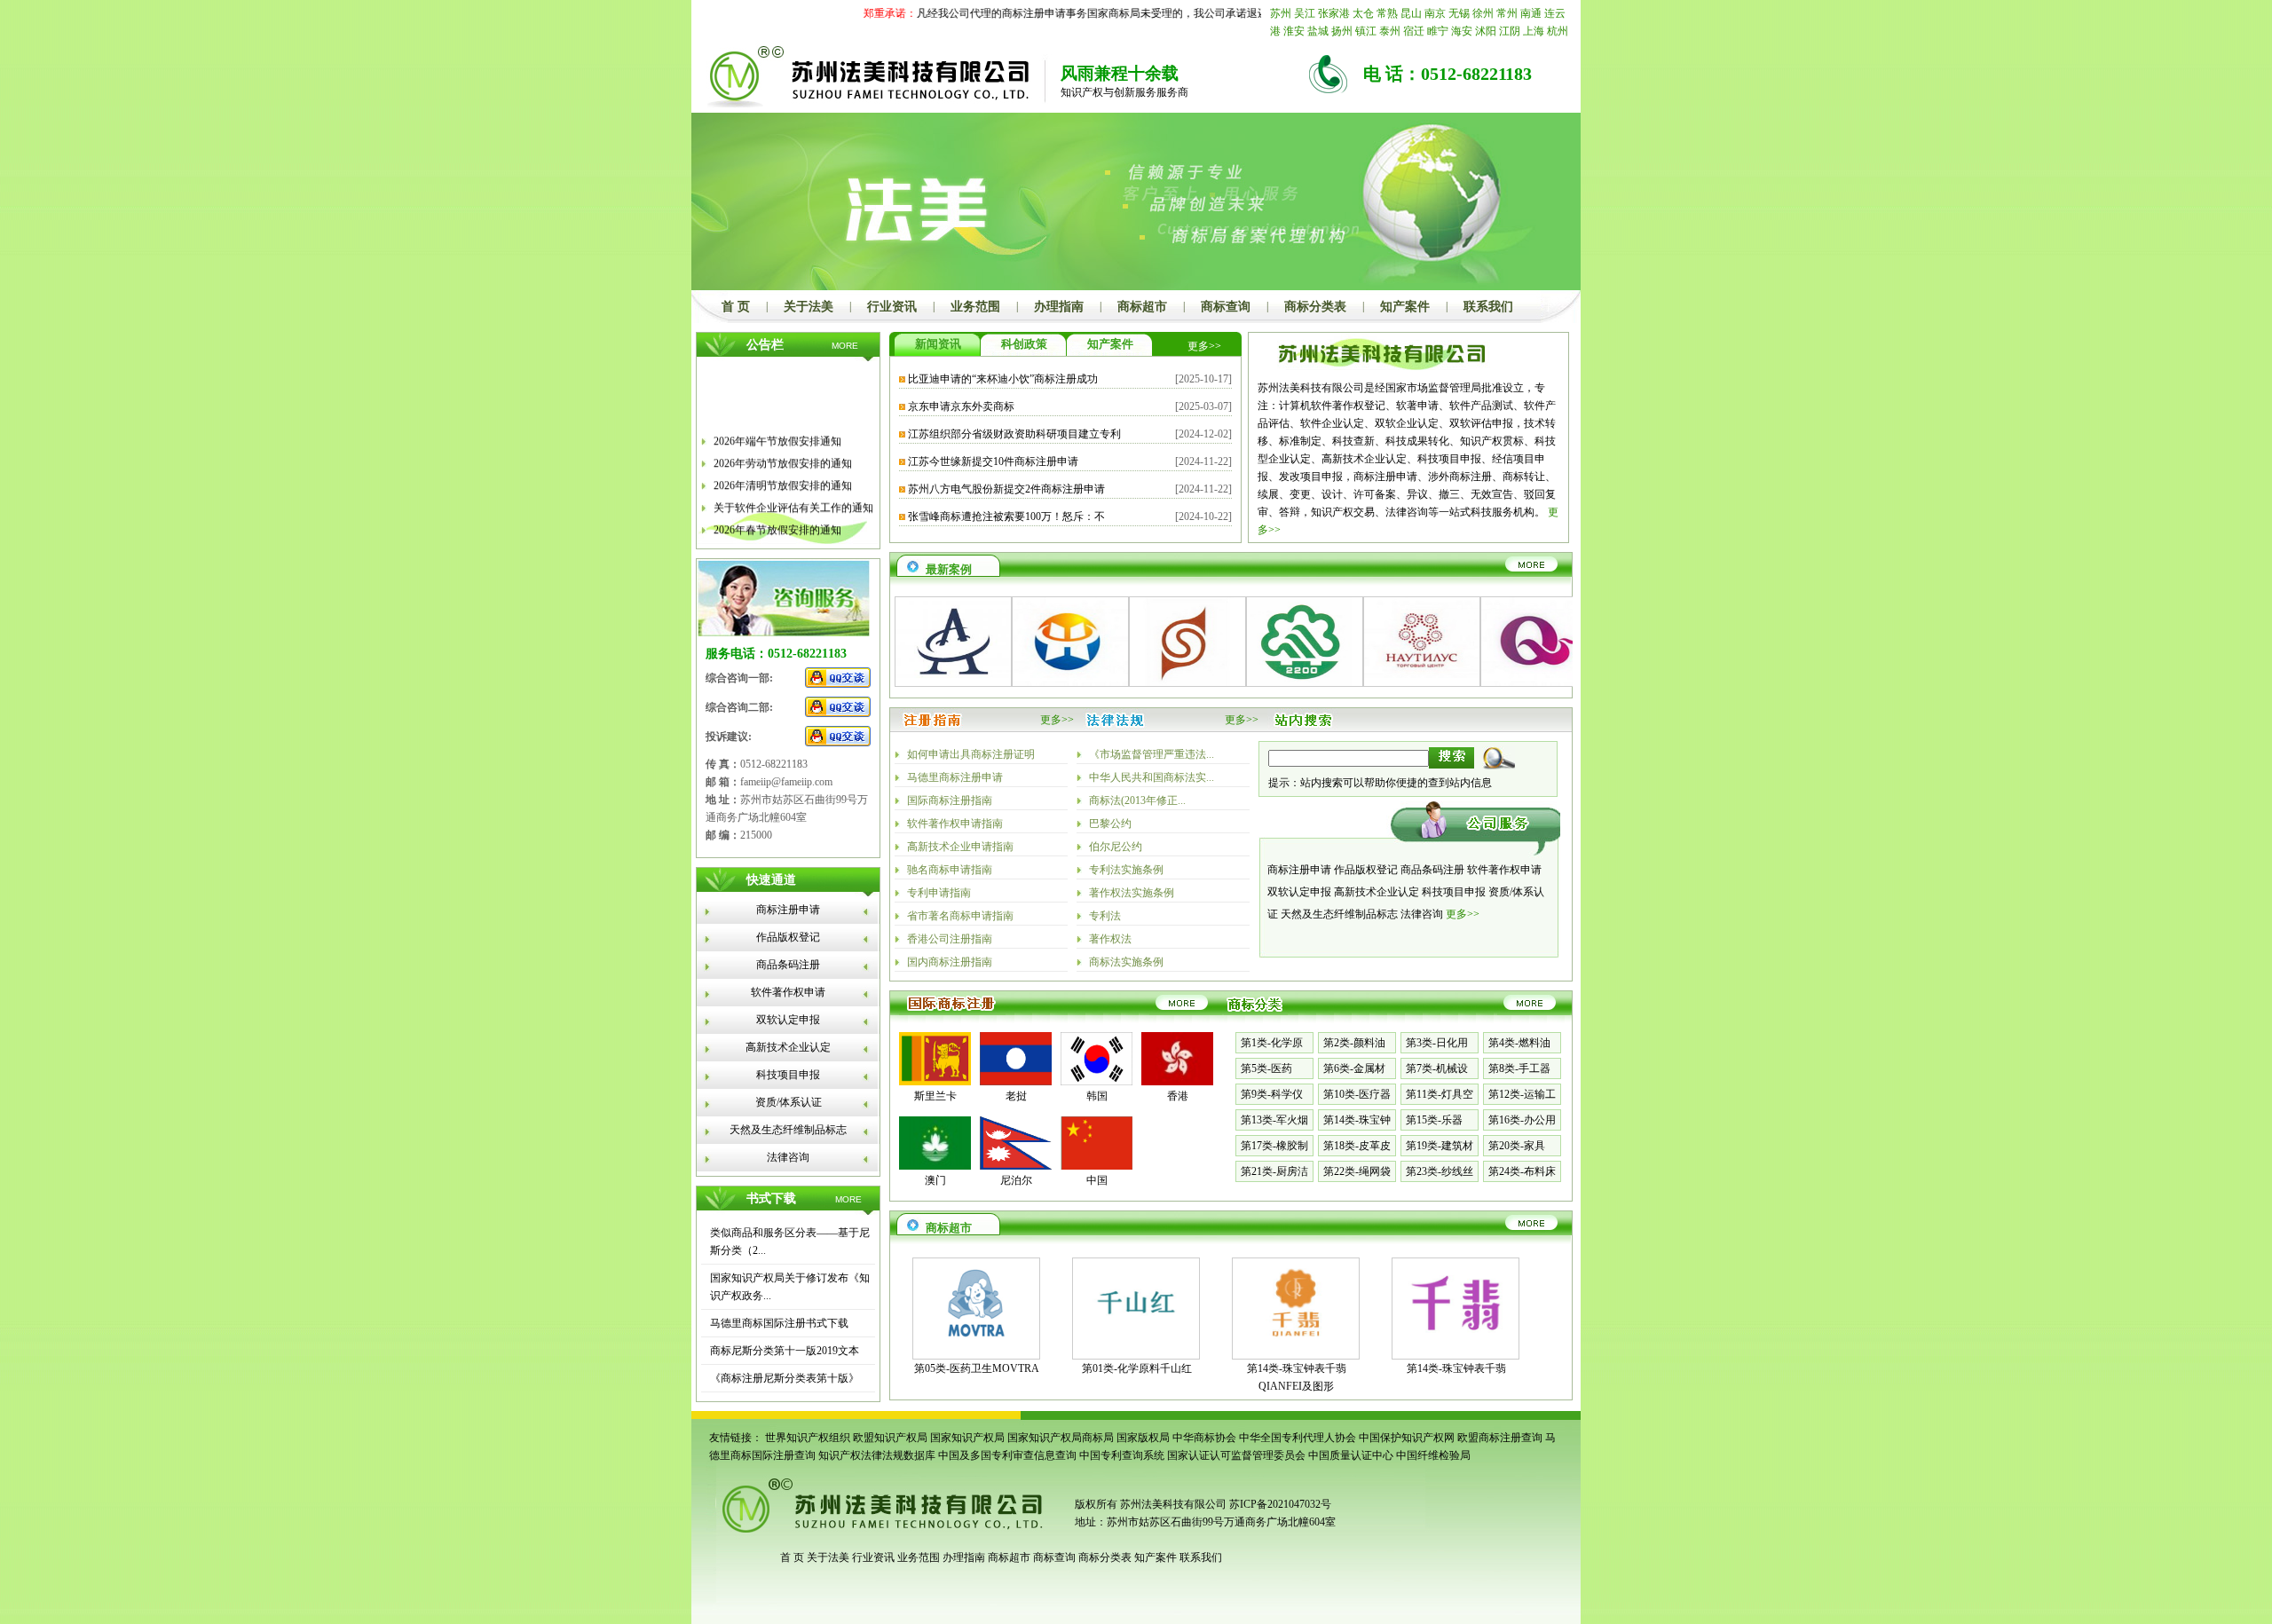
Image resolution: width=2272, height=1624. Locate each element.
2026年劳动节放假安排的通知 (783, 451)
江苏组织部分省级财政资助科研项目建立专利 (1014, 434)
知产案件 (1405, 307)
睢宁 (1438, 31)
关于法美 (809, 307)
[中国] (1097, 1166)
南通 (1531, 13)
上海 (1534, 31)
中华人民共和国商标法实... (1152, 777)
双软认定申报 (788, 1020)
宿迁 (1414, 31)
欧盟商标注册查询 (1500, 1438)
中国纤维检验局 (1433, 1455)
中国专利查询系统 (1122, 1455)
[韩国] (1097, 1082)
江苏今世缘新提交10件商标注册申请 (993, 461)
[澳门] (935, 1166)
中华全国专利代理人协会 (1298, 1438)
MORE (845, 346)
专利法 (1105, 916)
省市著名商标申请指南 (960, 916)
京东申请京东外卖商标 (961, 406)
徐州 (1483, 13)
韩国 (1097, 1096)
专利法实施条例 (1126, 870)
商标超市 (1142, 307)
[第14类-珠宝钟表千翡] (1455, 1344)
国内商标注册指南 (950, 962)
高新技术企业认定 (788, 1047)
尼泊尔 (1016, 1180)
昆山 (1411, 13)
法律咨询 (788, 1157)
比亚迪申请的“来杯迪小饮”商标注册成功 (1003, 379)
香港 (1178, 1096)
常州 (1507, 13)
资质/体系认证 (789, 1102)
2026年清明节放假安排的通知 (783, 473)
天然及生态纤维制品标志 (788, 1130)
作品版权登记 (788, 937)
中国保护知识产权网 (1407, 1438)
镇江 (1366, 31)
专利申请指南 (939, 893)
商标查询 (1226, 307)
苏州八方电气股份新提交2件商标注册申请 (1006, 489)
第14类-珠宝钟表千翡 (1456, 1368)
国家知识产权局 (967, 1438)
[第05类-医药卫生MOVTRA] (976, 1344)
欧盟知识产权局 (890, 1438)
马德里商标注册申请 (955, 777)
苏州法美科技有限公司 (1172, 1504)
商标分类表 (1315, 307)
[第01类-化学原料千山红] (1136, 1344)
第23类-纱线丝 (1440, 1171)
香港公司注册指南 (950, 939)
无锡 (1459, 13)
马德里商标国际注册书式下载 (779, 1323)
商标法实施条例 (1126, 962)
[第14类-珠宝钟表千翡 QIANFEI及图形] (1296, 1344)
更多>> (1204, 346)
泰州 (1390, 31)
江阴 (1510, 31)
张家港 (1334, 13)
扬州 (1342, 31)
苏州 (1281, 13)
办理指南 (1059, 307)
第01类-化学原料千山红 (1137, 1368)
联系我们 (1488, 307)
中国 (1097, 1180)
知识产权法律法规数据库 (877, 1455)
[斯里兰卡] (935, 1082)
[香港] (1177, 1082)
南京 (1435, 13)
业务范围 (975, 307)
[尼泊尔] (1016, 1166)
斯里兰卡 (935, 1096)
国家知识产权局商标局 (1061, 1438)
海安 (1462, 31)
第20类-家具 (1517, 1146)
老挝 (1016, 1096)
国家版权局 (1143, 1438)
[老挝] (1016, 1082)
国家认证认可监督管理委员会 (1236, 1455)
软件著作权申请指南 (955, 824)
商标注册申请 (788, 910)
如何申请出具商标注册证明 (971, 754)
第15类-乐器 (1434, 1120)
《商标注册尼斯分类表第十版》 (785, 1378)
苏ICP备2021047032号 (1280, 1504)
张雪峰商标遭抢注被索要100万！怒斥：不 (1006, 516)
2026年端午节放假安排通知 (777, 429)
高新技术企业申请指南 (960, 847)
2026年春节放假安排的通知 (777, 517)
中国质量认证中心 (1351, 1455)
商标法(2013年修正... (1137, 800)
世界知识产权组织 (808, 1438)
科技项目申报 (788, 1075)
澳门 (935, 1180)
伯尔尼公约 (1116, 847)
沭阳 (1486, 31)
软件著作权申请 (788, 992)
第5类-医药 (1266, 1068)
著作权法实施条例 (1132, 893)
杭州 (1558, 31)
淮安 (1294, 31)
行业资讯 (892, 307)
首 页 (736, 307)
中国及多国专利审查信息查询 (1007, 1455)
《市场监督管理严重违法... (1152, 754)
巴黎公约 (1110, 824)
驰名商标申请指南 (950, 870)
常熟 (1387, 13)
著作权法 (1110, 939)
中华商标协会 (1204, 1438)
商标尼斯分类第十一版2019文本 (785, 1351)
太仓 (1363, 13)
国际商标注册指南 (950, 800)
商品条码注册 (788, 965)
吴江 (1305, 13)
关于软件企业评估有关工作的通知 (793, 495)
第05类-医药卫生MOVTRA (977, 1368)
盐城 (1318, 31)
